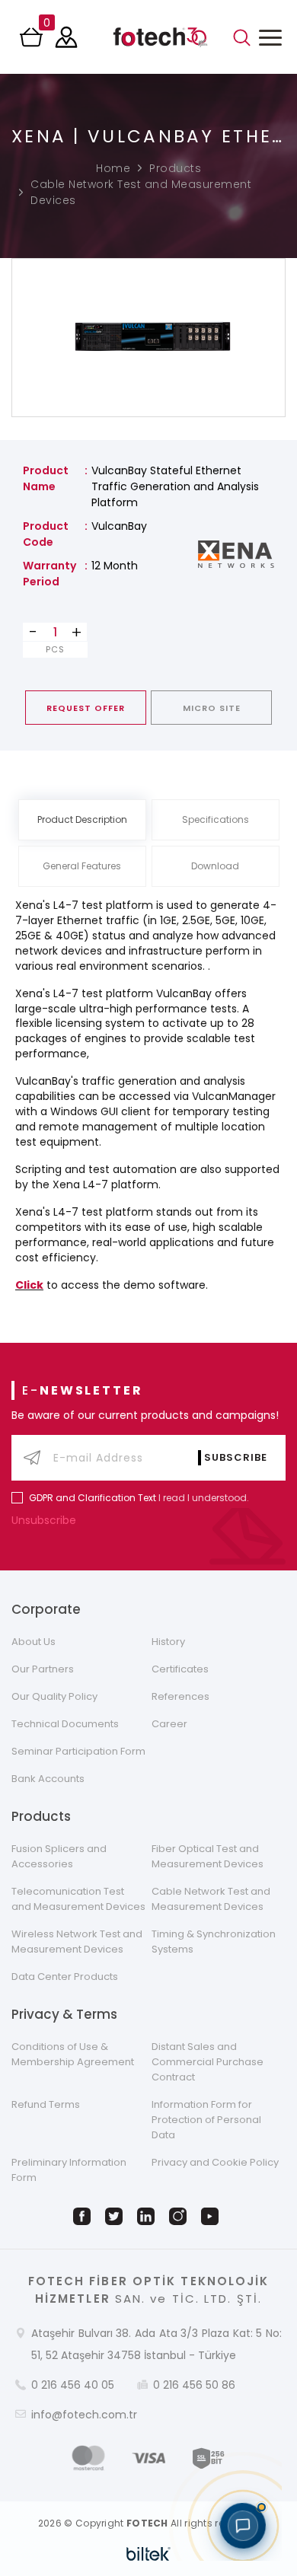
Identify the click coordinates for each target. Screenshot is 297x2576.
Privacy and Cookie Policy (215, 2162)
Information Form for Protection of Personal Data (206, 2120)
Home (113, 168)
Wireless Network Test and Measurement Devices (77, 1942)
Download (215, 866)
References (180, 1696)
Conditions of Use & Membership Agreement (73, 2054)
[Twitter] (117, 2216)
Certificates (180, 1669)
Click (29, 1285)
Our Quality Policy (54, 1696)
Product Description (82, 819)
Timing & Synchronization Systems (214, 1942)
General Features (82, 866)
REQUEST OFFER (86, 708)
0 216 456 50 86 (194, 2385)
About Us (34, 1642)
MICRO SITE (212, 708)
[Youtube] (212, 2216)
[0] (33, 42)
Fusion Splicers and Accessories (59, 1856)
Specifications (216, 819)
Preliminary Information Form (69, 2170)
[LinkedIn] (148, 2216)
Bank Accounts (48, 1779)
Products (175, 168)
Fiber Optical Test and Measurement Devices (208, 1856)
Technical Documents (65, 1724)
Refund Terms (46, 2104)
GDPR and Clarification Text (93, 1498)
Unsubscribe (45, 1520)
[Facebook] (85, 2216)
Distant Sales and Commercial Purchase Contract (208, 2062)
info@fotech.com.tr (84, 2415)
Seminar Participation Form (78, 1751)
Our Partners (43, 1669)
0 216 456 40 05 (73, 2385)
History (168, 1642)
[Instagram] (180, 2216)
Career (169, 1724)
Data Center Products (65, 1977)
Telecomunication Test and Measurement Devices (78, 1899)
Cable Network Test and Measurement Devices (141, 192)
